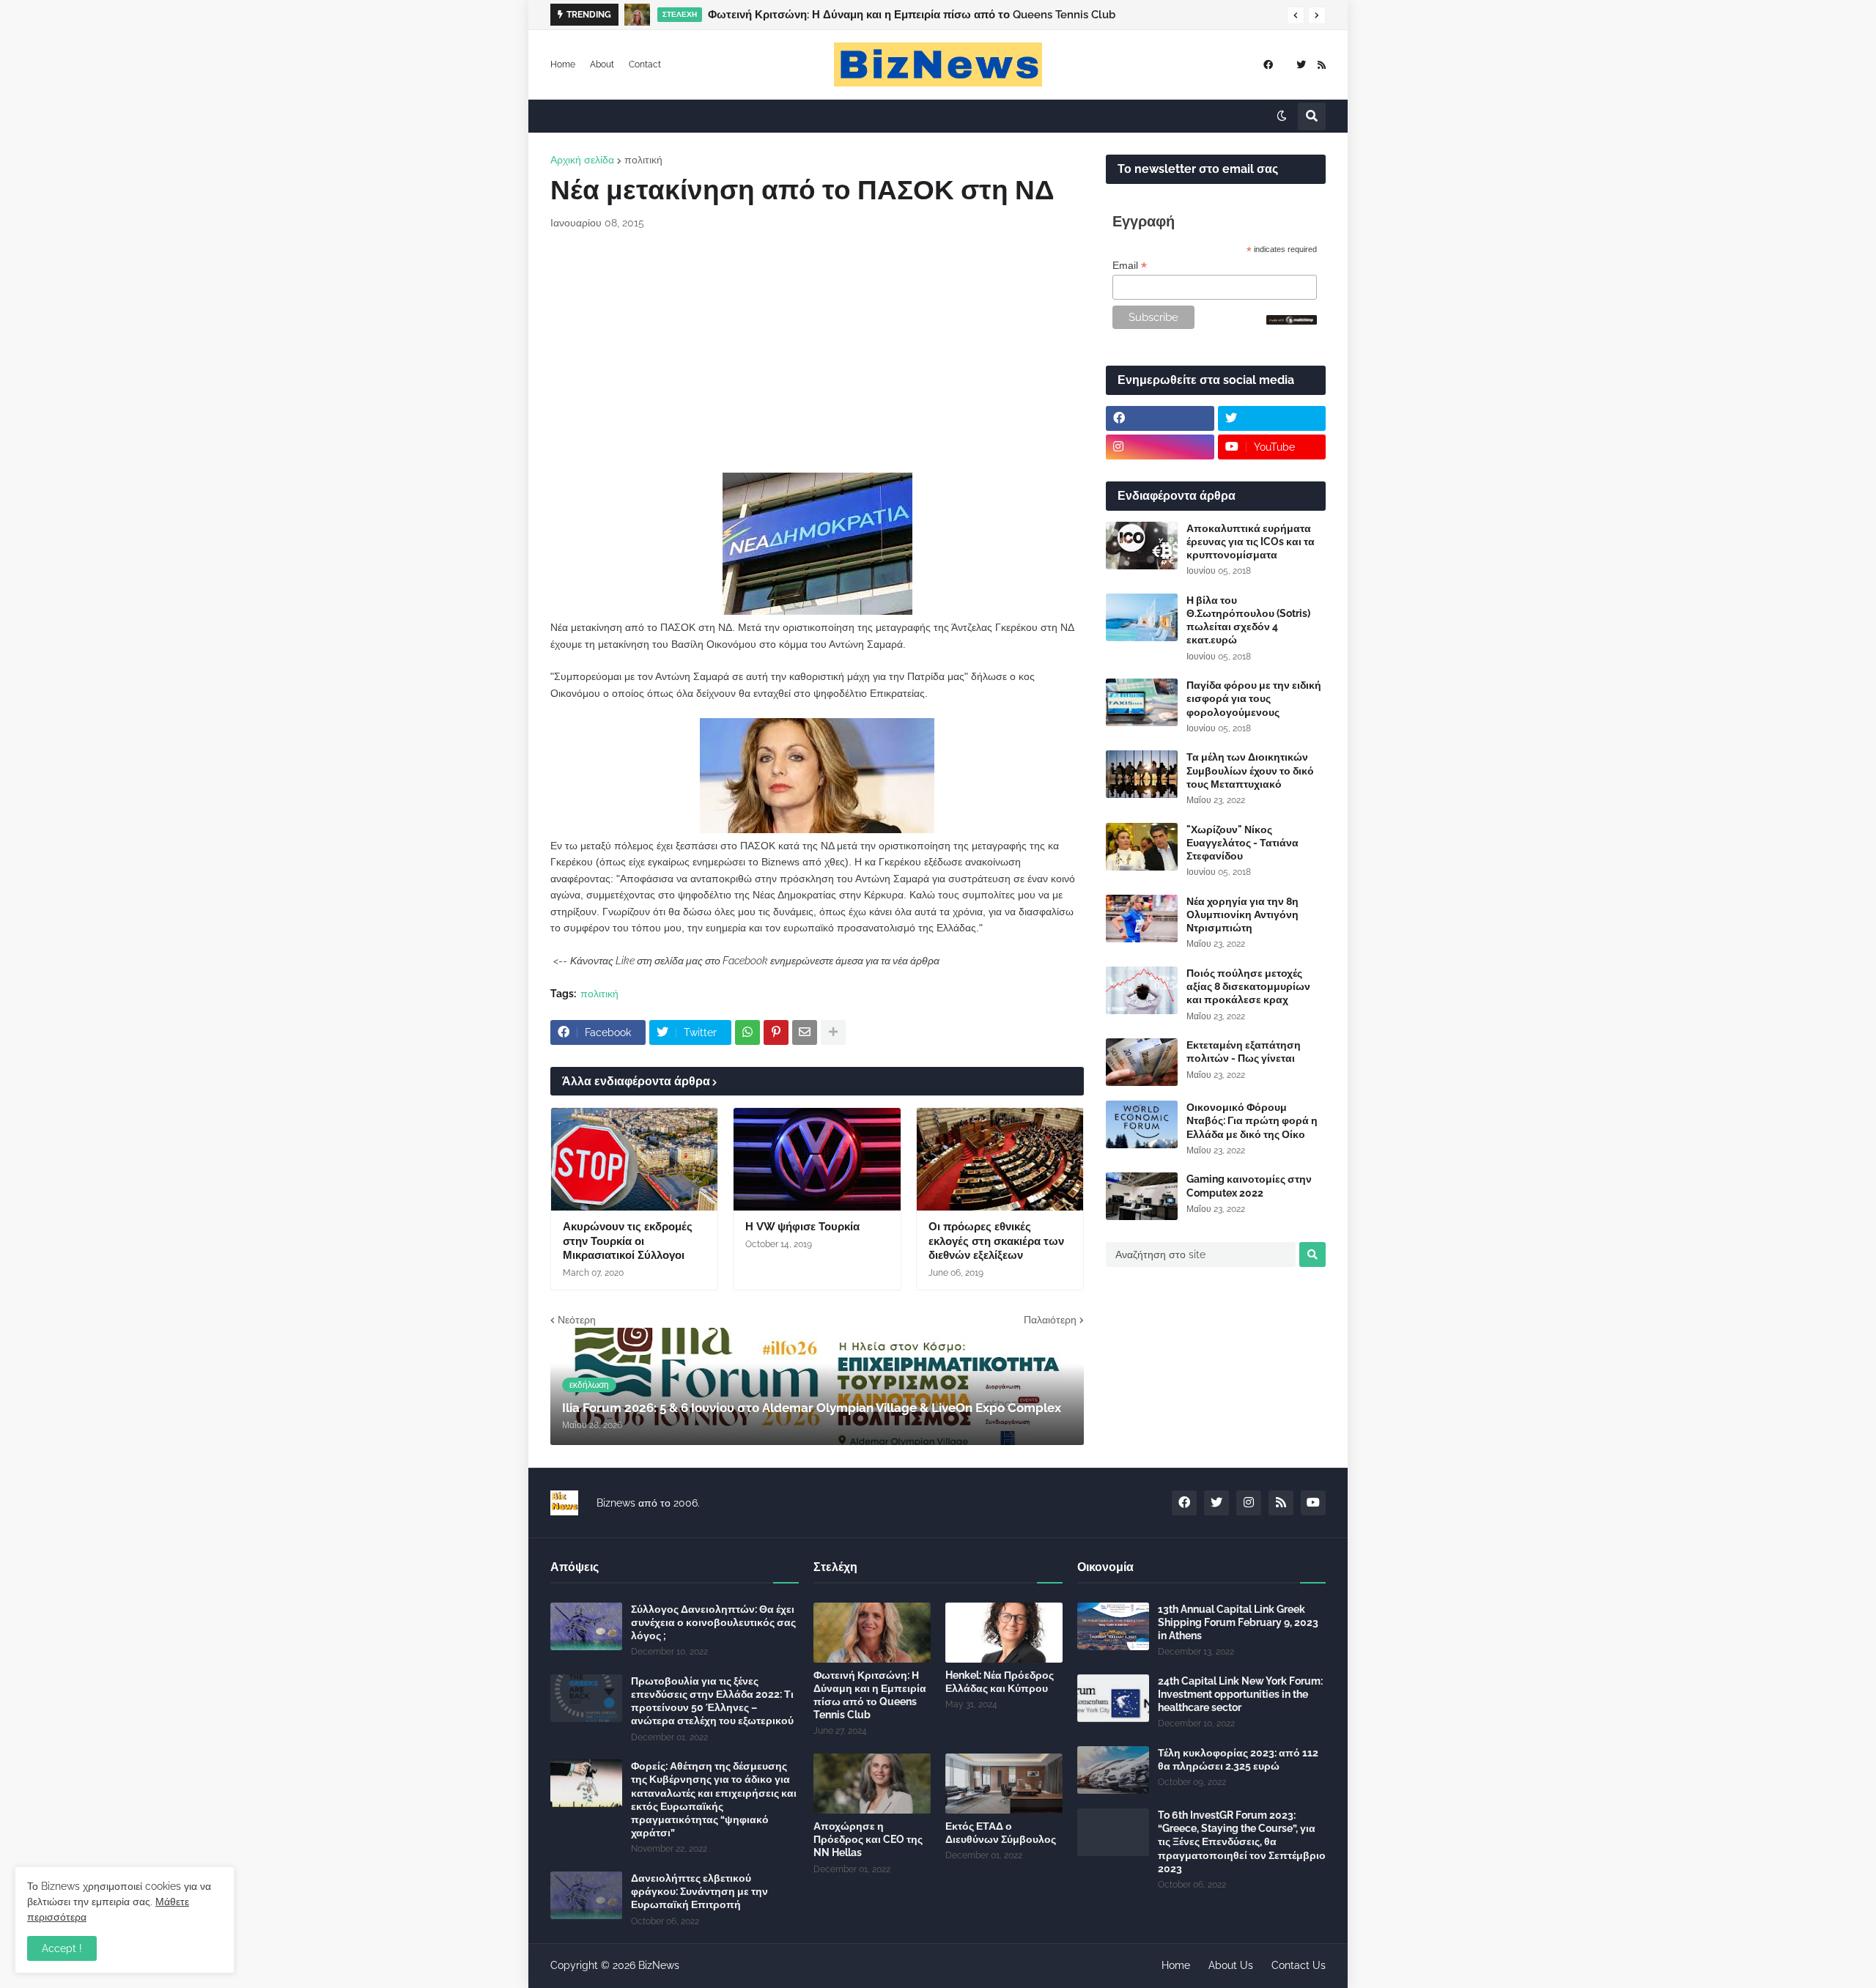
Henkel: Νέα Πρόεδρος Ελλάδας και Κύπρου (1000, 1682)
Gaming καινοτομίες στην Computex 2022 (1249, 1186)
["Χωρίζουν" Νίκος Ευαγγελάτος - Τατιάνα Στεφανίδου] (1142, 847)
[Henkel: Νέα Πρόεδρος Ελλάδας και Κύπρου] (1004, 1633)
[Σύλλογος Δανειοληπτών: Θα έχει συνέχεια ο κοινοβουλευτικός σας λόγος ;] (586, 1626)
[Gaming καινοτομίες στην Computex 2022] (1142, 1196)
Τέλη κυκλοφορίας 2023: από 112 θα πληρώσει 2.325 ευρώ (1238, 1759)
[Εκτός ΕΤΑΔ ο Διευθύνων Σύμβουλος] (1004, 1784)
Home (563, 64)
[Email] (805, 1032)
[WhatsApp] (747, 1032)
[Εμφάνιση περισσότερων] (833, 1032)
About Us (1231, 1965)
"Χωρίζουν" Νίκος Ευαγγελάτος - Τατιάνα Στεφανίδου (1242, 843)
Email (1130, 266)
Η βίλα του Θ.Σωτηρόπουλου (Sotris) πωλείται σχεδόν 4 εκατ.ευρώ (1248, 620)
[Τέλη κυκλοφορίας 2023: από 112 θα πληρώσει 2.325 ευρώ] (1113, 1770)
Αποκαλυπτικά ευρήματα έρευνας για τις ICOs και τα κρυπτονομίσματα (1251, 542)
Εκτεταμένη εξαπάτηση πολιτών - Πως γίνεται (1244, 1052)
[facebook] (1268, 65)
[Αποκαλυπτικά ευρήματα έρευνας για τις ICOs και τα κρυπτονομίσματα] (1142, 546)
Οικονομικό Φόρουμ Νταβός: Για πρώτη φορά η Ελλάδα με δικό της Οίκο (1252, 1120)
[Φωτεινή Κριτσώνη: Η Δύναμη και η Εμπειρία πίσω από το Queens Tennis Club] (872, 1633)
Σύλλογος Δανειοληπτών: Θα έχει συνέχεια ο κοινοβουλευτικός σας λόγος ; (713, 1622)
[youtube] (1313, 1503)
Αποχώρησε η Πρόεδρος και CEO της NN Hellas (868, 1839)
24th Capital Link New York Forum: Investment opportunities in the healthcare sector (1240, 1694)
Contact (645, 64)
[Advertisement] (817, 352)
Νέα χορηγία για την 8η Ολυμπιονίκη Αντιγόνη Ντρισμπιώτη (1242, 914)
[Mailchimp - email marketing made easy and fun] (1292, 321)
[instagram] (1160, 447)
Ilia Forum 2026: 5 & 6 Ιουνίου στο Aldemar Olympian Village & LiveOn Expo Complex (934, 15)
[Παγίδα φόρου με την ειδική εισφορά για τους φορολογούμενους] (1142, 702)
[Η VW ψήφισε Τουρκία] (817, 1159)
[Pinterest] (776, 1032)
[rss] (1322, 65)
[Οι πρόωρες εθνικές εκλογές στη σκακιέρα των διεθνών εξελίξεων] (1000, 1159)
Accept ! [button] (62, 1948)
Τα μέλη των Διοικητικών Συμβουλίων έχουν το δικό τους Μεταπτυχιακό (1250, 770)
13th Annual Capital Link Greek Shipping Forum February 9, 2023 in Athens (1238, 1622)
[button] (1296, 15)
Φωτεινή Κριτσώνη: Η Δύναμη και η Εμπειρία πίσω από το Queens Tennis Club (870, 1695)
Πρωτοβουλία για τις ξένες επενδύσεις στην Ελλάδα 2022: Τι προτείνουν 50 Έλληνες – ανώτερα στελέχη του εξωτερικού (712, 1701)
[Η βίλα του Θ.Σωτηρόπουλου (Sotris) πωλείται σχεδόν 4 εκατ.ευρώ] (1142, 617)
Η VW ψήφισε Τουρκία (802, 1227)
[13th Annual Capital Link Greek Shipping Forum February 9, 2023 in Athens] (1113, 1626)
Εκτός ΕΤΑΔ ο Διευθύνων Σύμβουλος (1001, 1833)
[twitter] (1301, 65)
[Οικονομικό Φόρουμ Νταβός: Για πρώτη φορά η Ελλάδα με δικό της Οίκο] (1142, 1124)
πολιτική (643, 160)
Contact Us (1299, 1965)
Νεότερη (577, 1320)
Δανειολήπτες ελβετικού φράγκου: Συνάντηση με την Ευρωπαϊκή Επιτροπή (699, 1891)
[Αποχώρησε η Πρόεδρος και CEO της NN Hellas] (872, 1784)
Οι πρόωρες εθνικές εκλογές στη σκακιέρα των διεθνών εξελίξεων (996, 1241)
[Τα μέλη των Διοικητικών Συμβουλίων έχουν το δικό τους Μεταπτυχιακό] (1142, 774)
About (602, 64)
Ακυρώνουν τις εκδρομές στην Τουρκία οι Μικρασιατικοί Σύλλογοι (628, 1241)
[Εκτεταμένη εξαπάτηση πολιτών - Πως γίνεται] (1142, 1062)
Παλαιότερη (1050, 1320)
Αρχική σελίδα (582, 160)
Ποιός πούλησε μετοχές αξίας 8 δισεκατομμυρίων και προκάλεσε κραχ (1248, 986)
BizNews (659, 1965)
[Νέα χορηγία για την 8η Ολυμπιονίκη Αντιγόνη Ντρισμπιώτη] (1142, 919)
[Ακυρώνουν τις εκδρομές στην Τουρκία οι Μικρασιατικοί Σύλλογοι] (634, 1159)
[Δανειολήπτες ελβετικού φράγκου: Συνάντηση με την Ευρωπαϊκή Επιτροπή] (586, 1895)
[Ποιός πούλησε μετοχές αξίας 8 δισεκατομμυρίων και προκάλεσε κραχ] (1142, 990)
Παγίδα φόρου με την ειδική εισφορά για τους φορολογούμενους (1254, 698)
